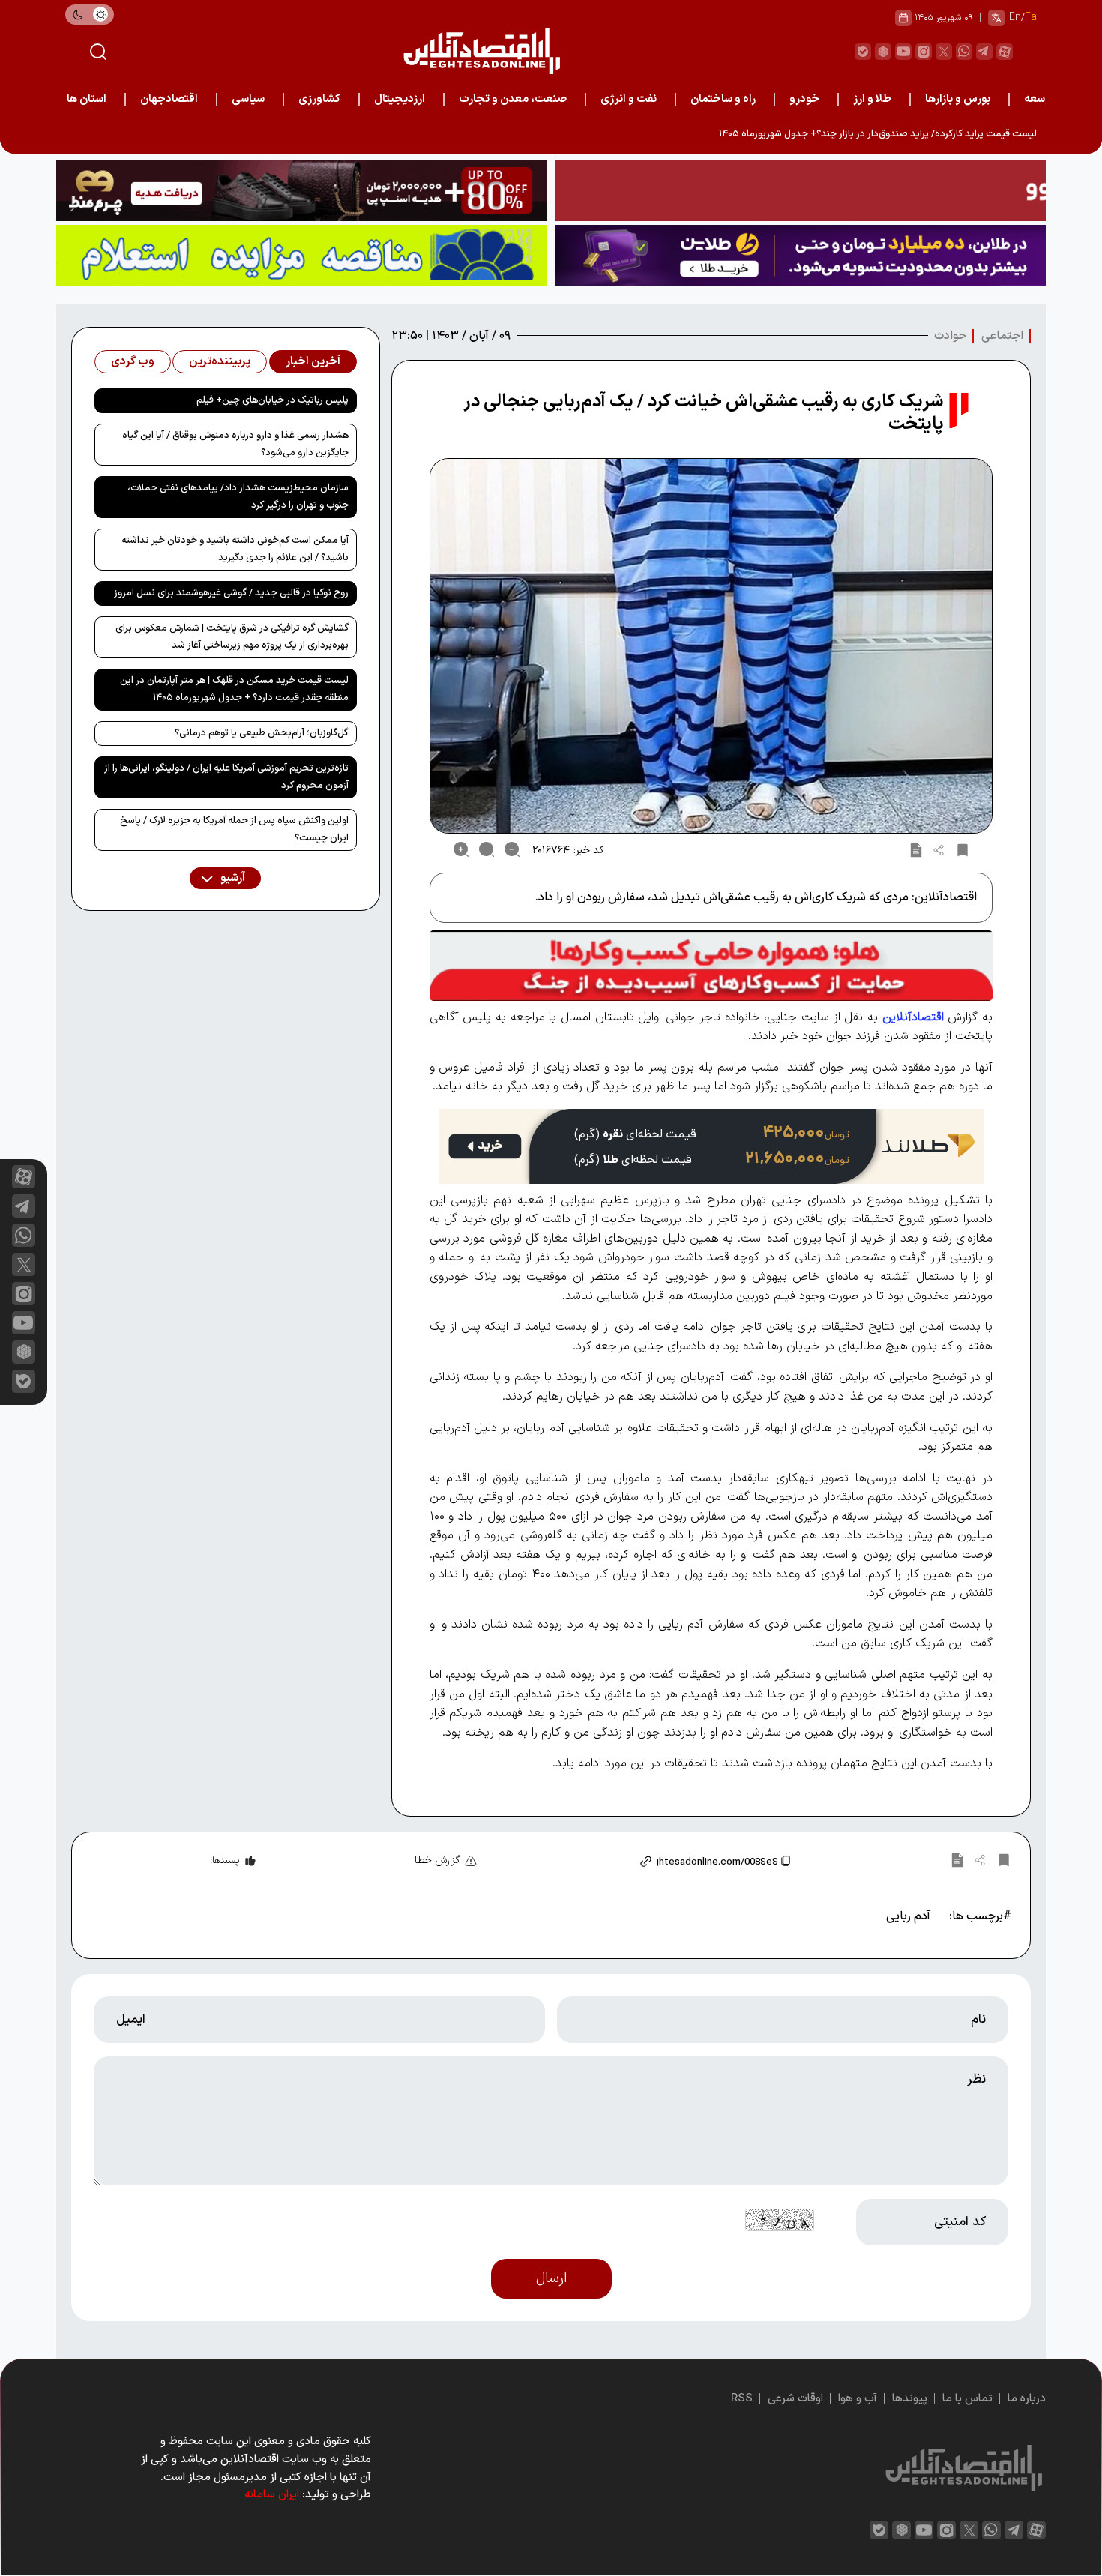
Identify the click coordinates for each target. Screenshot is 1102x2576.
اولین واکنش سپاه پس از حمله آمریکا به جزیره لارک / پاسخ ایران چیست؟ (234, 830)
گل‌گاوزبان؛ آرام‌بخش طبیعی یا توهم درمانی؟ (262, 733)
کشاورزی (319, 99)
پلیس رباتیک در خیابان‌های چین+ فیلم (273, 400)
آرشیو (232, 878)
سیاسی (248, 99)
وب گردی (133, 362)
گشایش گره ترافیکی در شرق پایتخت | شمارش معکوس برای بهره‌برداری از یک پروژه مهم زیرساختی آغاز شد (232, 637)
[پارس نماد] (302, 255)
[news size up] (461, 849)
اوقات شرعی (795, 2399)
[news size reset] (487, 849)
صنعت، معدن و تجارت (513, 99)
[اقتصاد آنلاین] (481, 51)
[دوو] (800, 191)
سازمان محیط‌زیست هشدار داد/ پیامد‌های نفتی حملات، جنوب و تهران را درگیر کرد (238, 497)
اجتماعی (1002, 336)
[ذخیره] (963, 849)
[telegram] (984, 52)
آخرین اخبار (313, 362)
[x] (24, 1264)
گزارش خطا (437, 1860)
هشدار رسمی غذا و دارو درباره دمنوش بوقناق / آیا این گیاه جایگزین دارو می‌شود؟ (235, 444)
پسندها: (225, 1861)
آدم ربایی (908, 1916)
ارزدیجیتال (400, 99)
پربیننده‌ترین (220, 362)
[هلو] (711, 965)
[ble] (863, 52)
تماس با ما (967, 2399)
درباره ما (1027, 2399)
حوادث (950, 336)
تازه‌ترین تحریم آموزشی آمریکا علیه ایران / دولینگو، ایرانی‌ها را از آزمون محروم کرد (226, 777)
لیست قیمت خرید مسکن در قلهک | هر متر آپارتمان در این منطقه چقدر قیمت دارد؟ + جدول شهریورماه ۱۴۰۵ (234, 689)
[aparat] (1005, 52)
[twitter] (944, 52)
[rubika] (883, 52)
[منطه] (302, 191)
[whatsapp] (964, 52)
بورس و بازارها (958, 99)
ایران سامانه (272, 2495)
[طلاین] (800, 255)
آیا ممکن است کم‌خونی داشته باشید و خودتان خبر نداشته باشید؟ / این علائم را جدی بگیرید (235, 549)
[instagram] (924, 52)
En (1015, 18)
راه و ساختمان (723, 99)
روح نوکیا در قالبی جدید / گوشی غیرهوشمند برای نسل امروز (231, 593)
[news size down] (512, 849)
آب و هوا (858, 2399)
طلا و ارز (872, 99)
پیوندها (910, 2399)
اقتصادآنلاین (913, 1017)
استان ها (87, 99)
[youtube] (903, 52)
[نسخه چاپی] (916, 849)
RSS (742, 2399)
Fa (1031, 18)
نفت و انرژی (629, 99)
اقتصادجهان (169, 99)
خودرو (804, 99)
